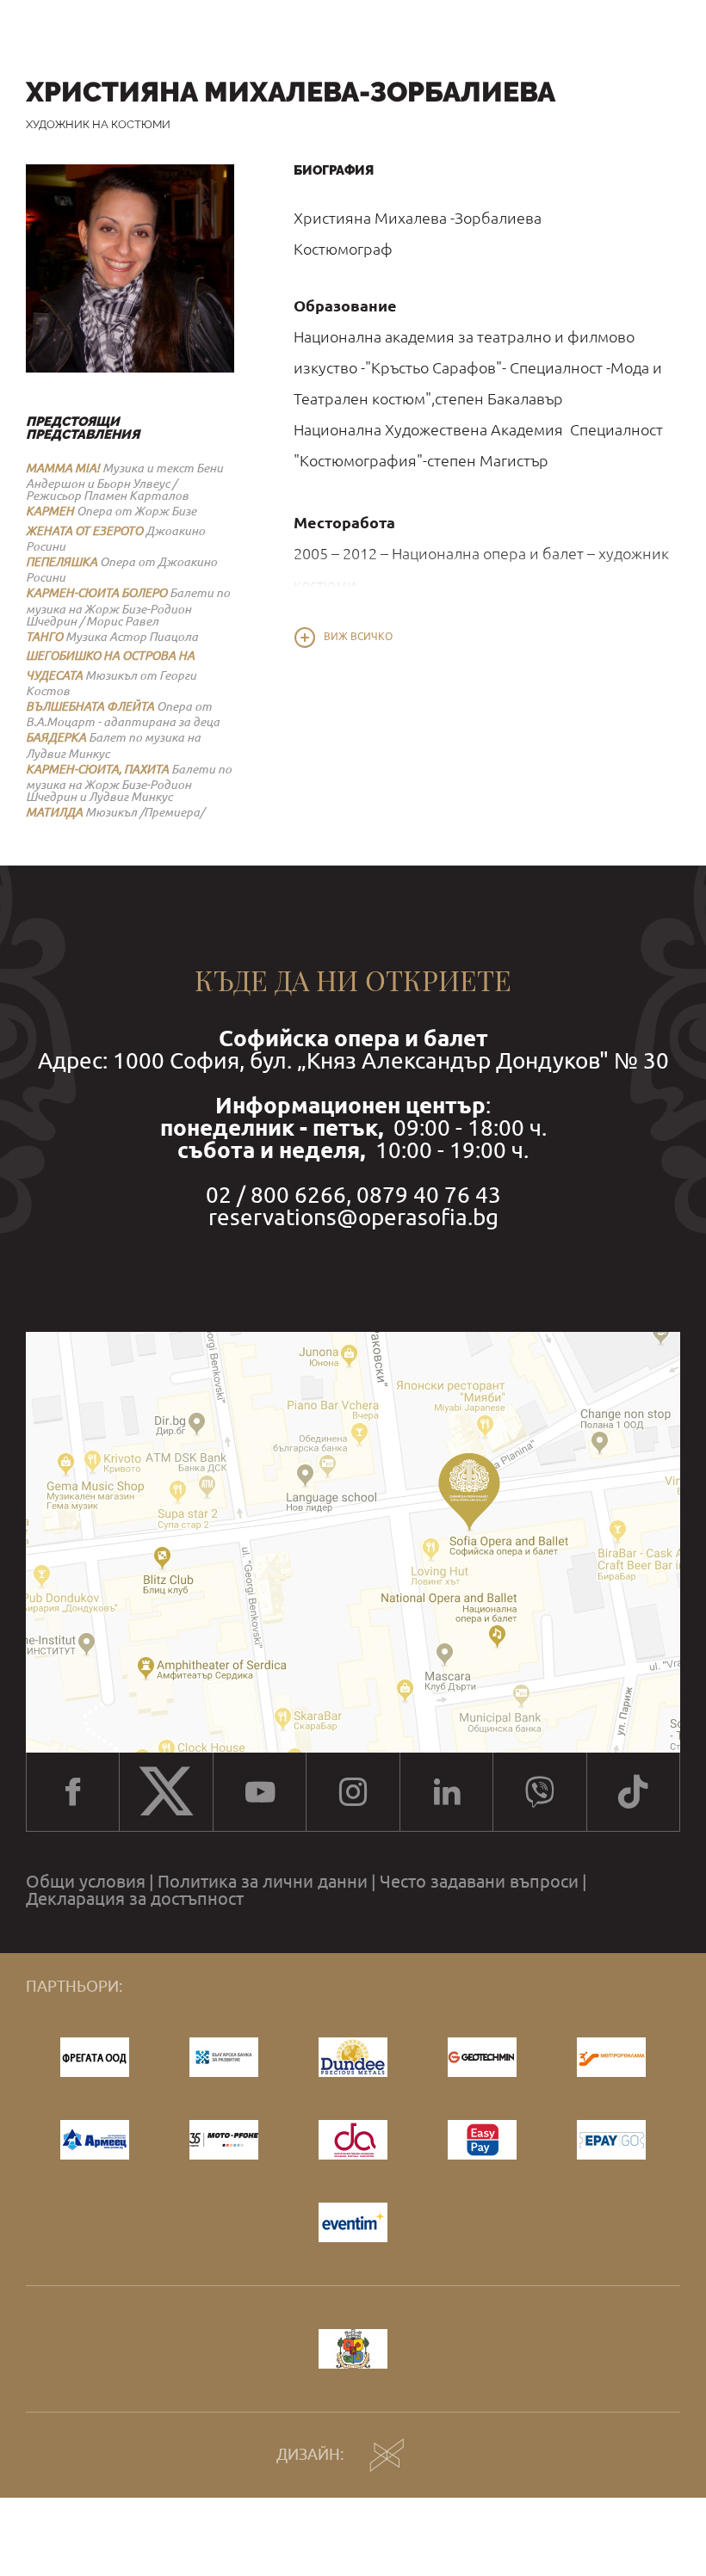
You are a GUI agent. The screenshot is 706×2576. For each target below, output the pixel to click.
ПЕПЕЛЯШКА (62, 562)
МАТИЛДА (54, 812)
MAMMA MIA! (63, 468)
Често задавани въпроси (479, 1882)
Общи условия (86, 1882)
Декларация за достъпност (135, 1899)
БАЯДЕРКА (56, 737)
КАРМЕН (50, 511)
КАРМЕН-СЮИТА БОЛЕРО (96, 593)
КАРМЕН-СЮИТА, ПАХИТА (97, 769)
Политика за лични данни (263, 1882)
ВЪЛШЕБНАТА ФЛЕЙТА (90, 706)
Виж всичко (358, 637)
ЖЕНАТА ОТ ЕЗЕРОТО (84, 531)
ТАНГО (44, 637)
